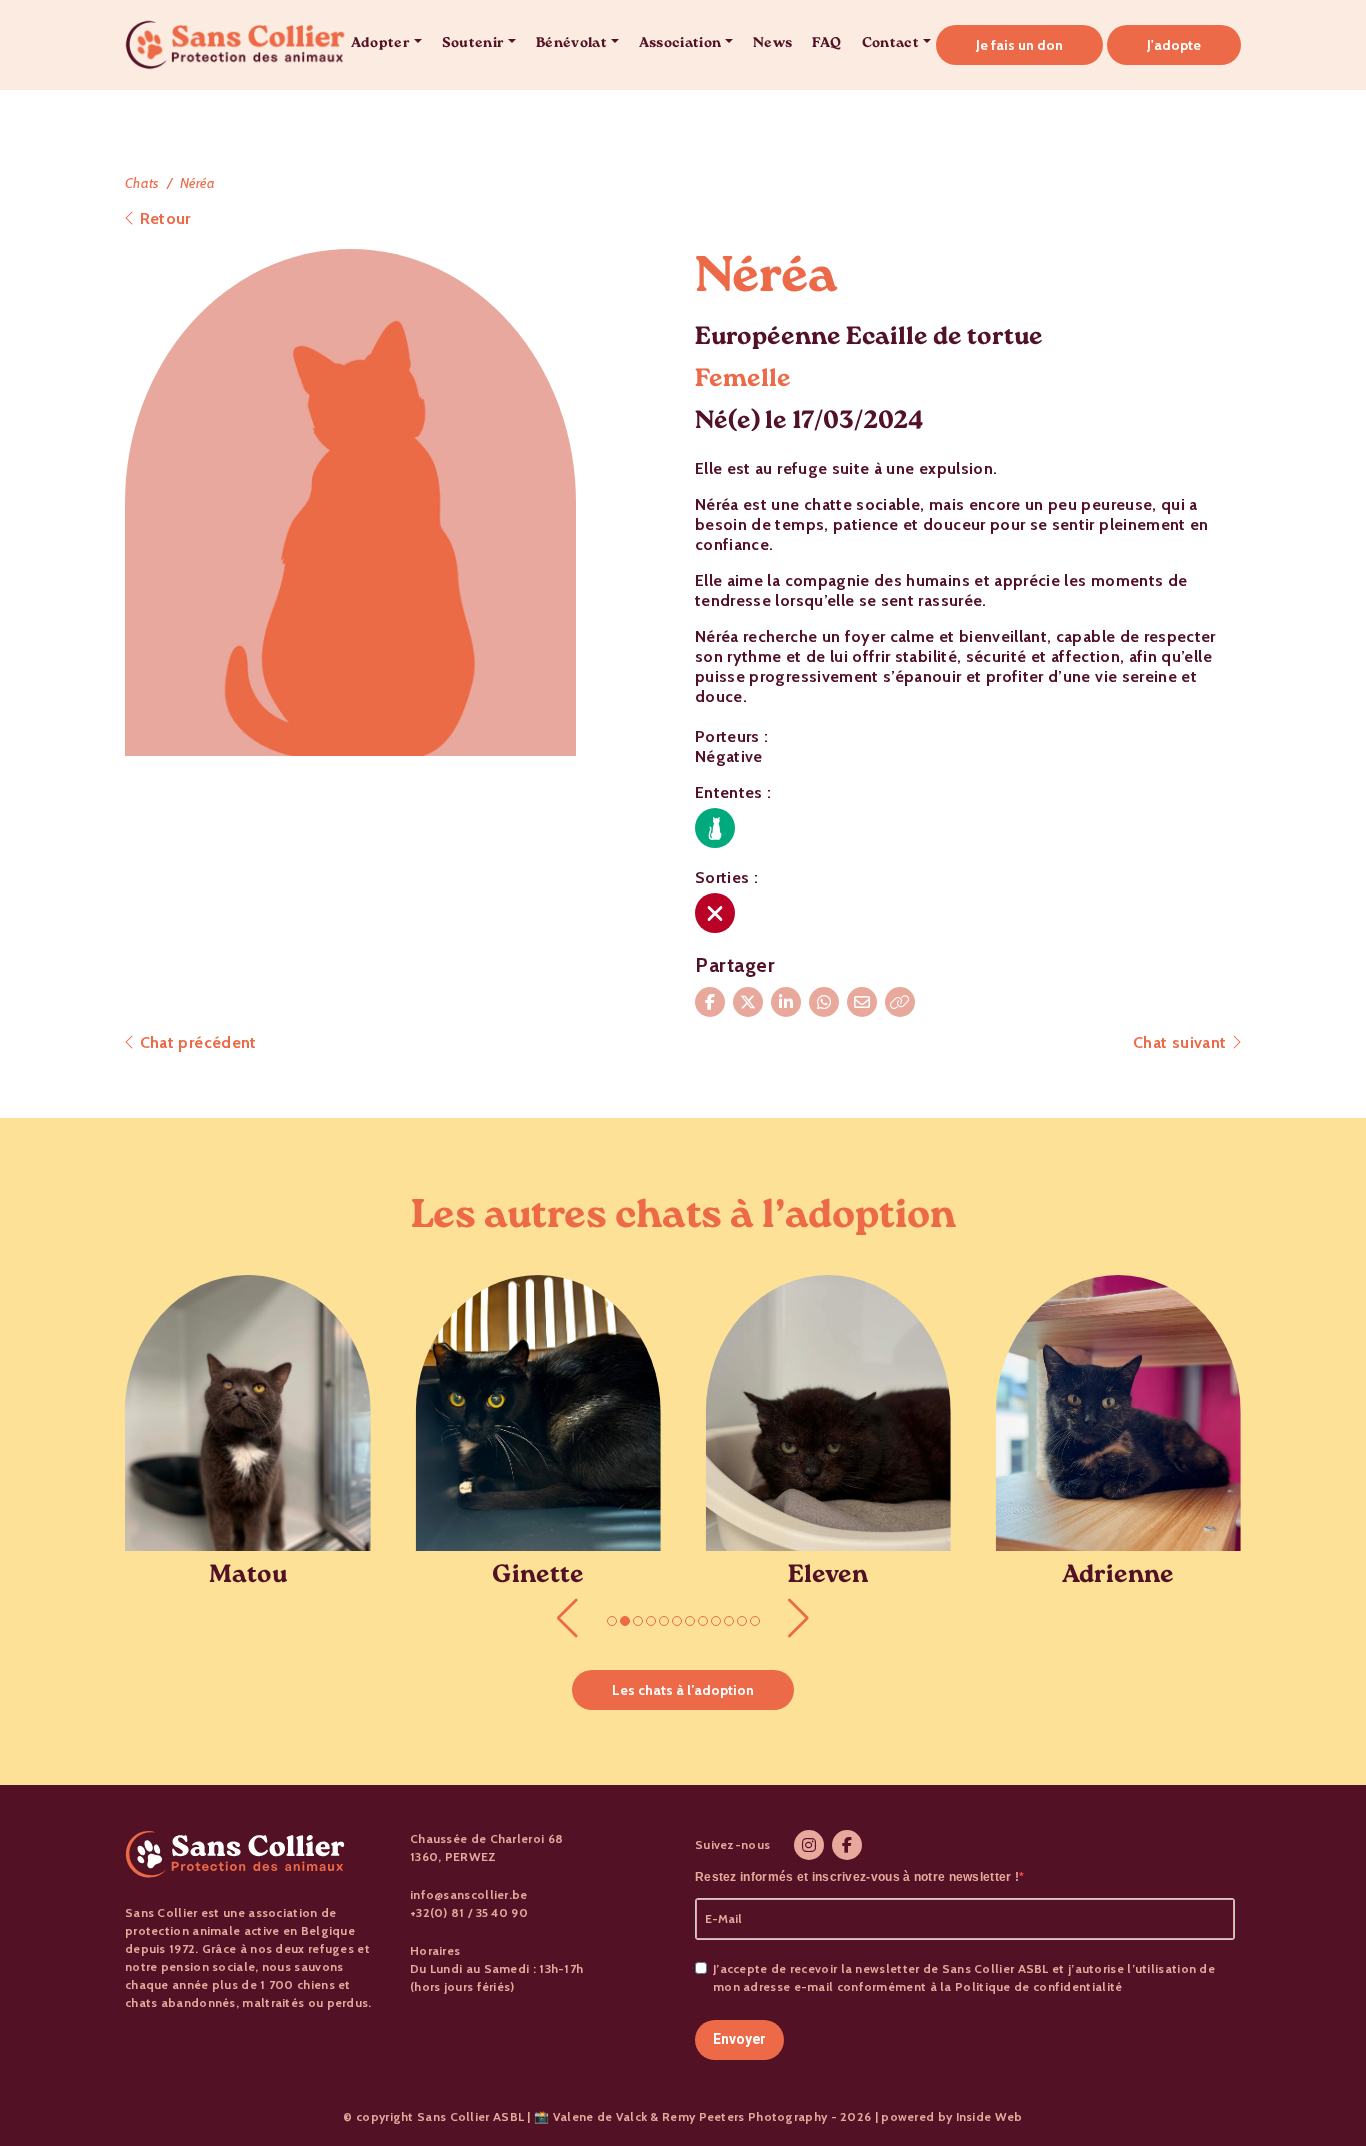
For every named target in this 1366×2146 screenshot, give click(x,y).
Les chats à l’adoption (683, 1690)
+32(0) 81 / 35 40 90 (469, 1912)
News (772, 44)
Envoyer (739, 2039)
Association (680, 44)
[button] (567, 1618)
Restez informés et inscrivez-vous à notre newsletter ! (857, 1877)
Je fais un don (1019, 45)
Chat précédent (195, 1042)
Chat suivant (1182, 1042)
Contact (890, 44)
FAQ (826, 44)
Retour (162, 218)
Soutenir (473, 44)
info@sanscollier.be (469, 1894)
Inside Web (989, 2116)
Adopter (380, 44)
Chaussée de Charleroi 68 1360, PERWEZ (486, 1847)
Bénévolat (571, 44)
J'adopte (1174, 45)
